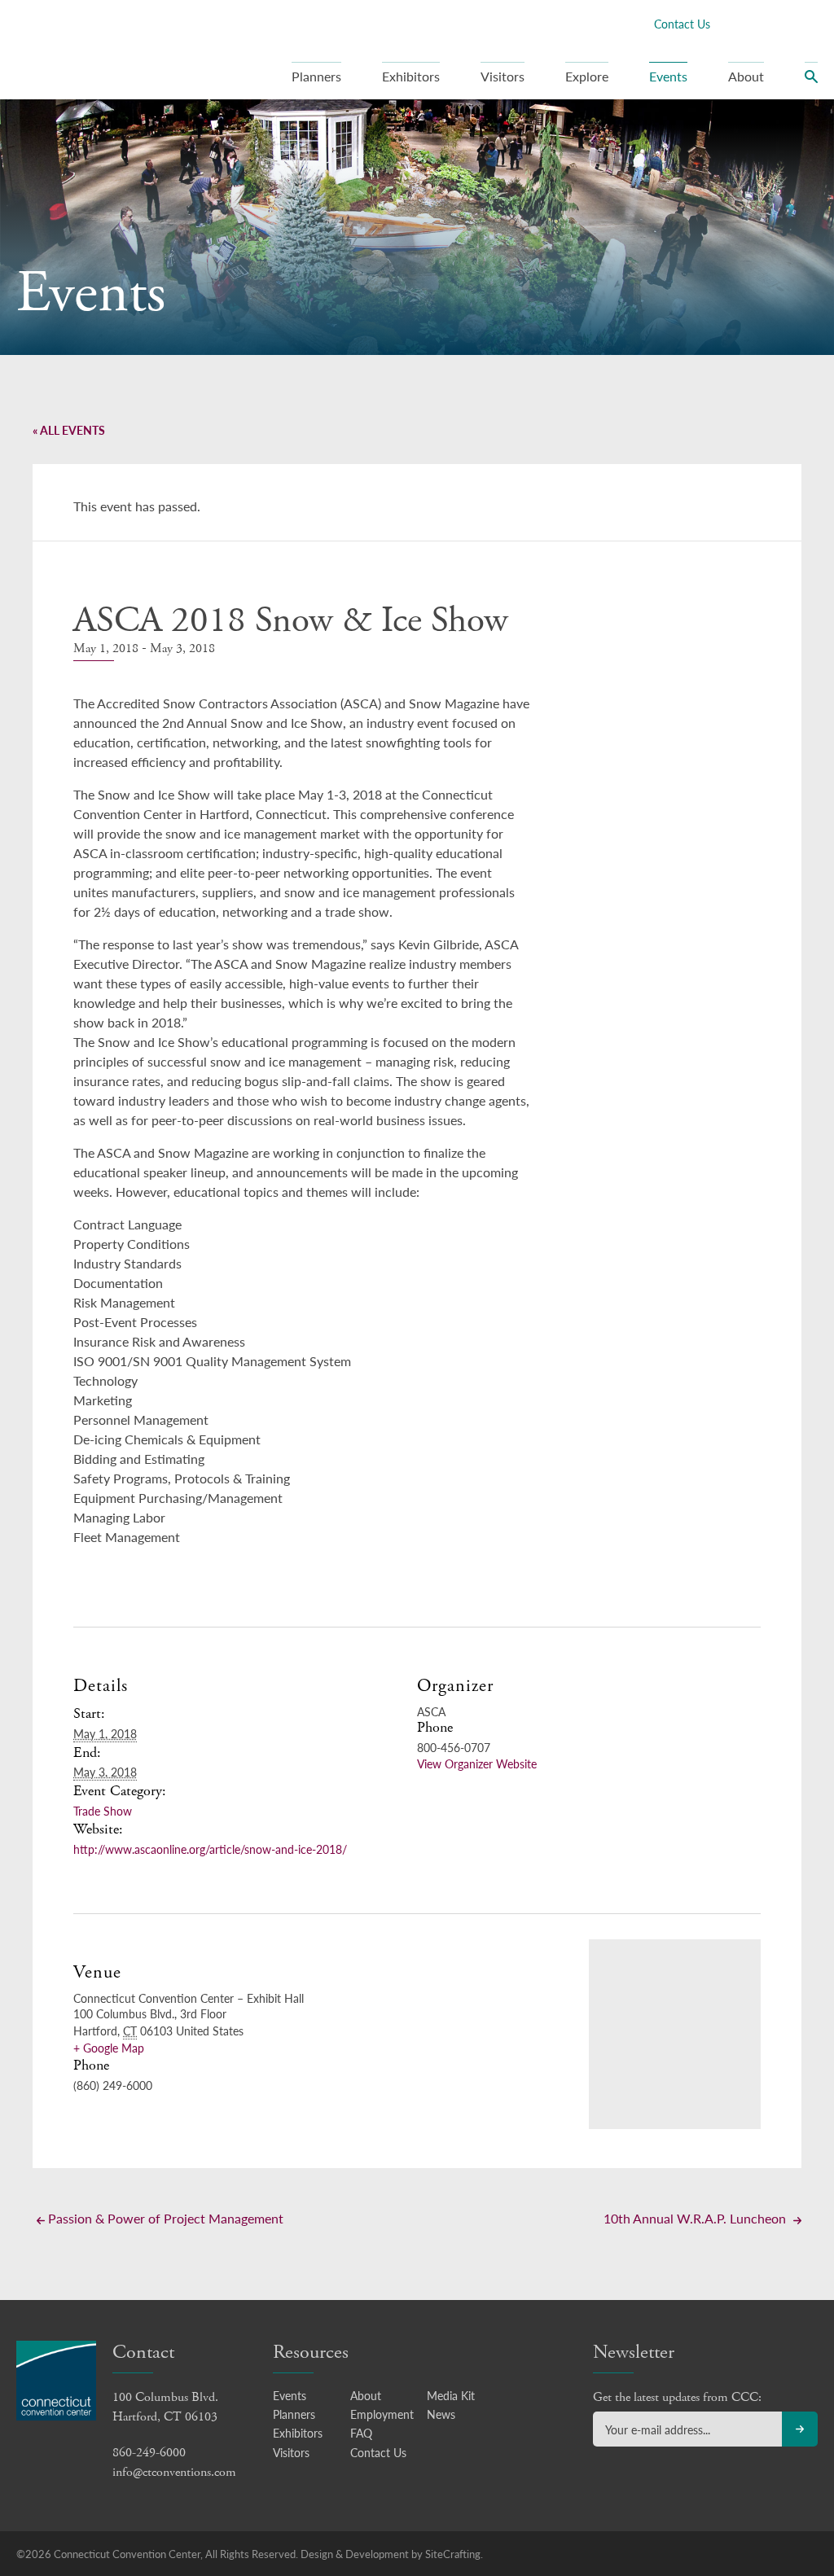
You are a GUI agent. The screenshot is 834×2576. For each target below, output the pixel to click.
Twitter (757, 23)
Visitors (503, 76)
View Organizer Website (477, 1763)
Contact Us (682, 24)
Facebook (731, 23)
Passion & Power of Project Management (164, 2218)
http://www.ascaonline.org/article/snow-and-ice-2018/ (210, 1849)
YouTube (809, 23)
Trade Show (103, 1811)
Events (668, 76)
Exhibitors (411, 76)
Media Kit (451, 2395)
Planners (316, 76)
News (441, 2414)
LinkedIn (783, 23)
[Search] (811, 81)
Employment (382, 2414)
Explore (587, 76)
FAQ (361, 2433)
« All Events (69, 430)
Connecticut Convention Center (121, 49)
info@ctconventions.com (174, 2472)
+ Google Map (109, 2048)
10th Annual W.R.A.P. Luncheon (696, 2218)
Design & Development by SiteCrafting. (392, 2554)
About (746, 76)
